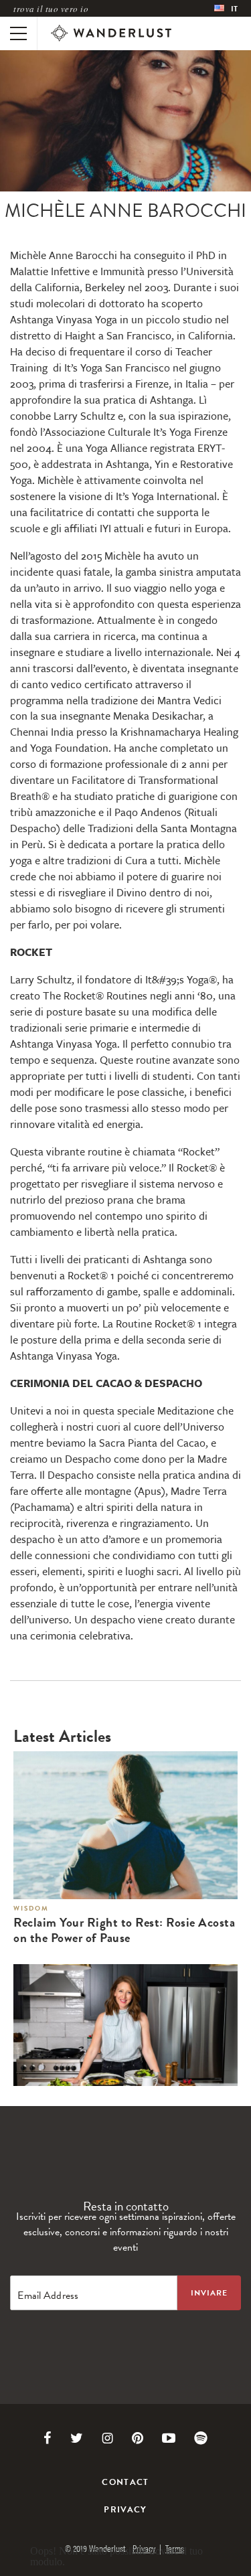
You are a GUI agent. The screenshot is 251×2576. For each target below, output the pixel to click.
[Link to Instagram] (107, 2438)
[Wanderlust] (111, 33)
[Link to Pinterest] (138, 2438)
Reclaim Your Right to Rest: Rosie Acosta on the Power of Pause (124, 1931)
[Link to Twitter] (77, 2438)
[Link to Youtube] (169, 2438)
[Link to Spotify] (201, 2438)
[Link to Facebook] (48, 2438)
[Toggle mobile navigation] (18, 33)
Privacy (125, 2510)
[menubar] (226, 8)
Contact (125, 2482)
